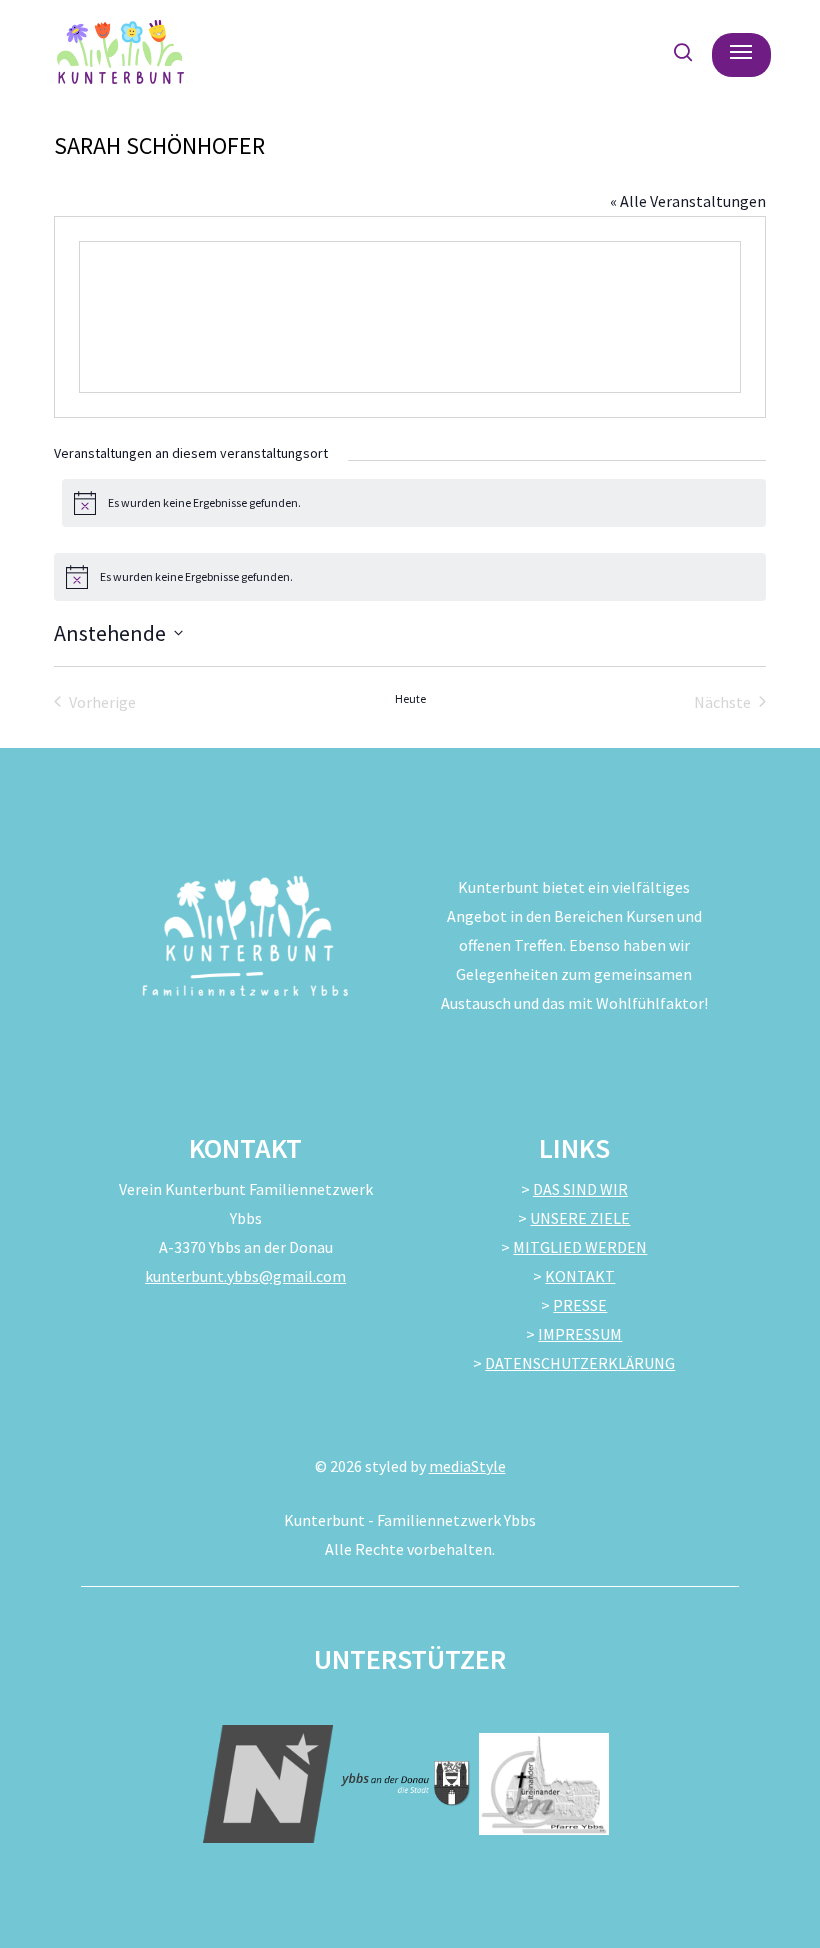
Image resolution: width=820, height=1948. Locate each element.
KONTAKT (580, 1276)
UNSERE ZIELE (580, 1218)
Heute (410, 698)
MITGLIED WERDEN (580, 1247)
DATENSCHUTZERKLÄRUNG (580, 1363)
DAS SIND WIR (580, 1189)
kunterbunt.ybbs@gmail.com (245, 1276)
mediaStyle (467, 1466)
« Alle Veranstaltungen (688, 201)
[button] (741, 52)
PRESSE (580, 1305)
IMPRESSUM (580, 1334)
